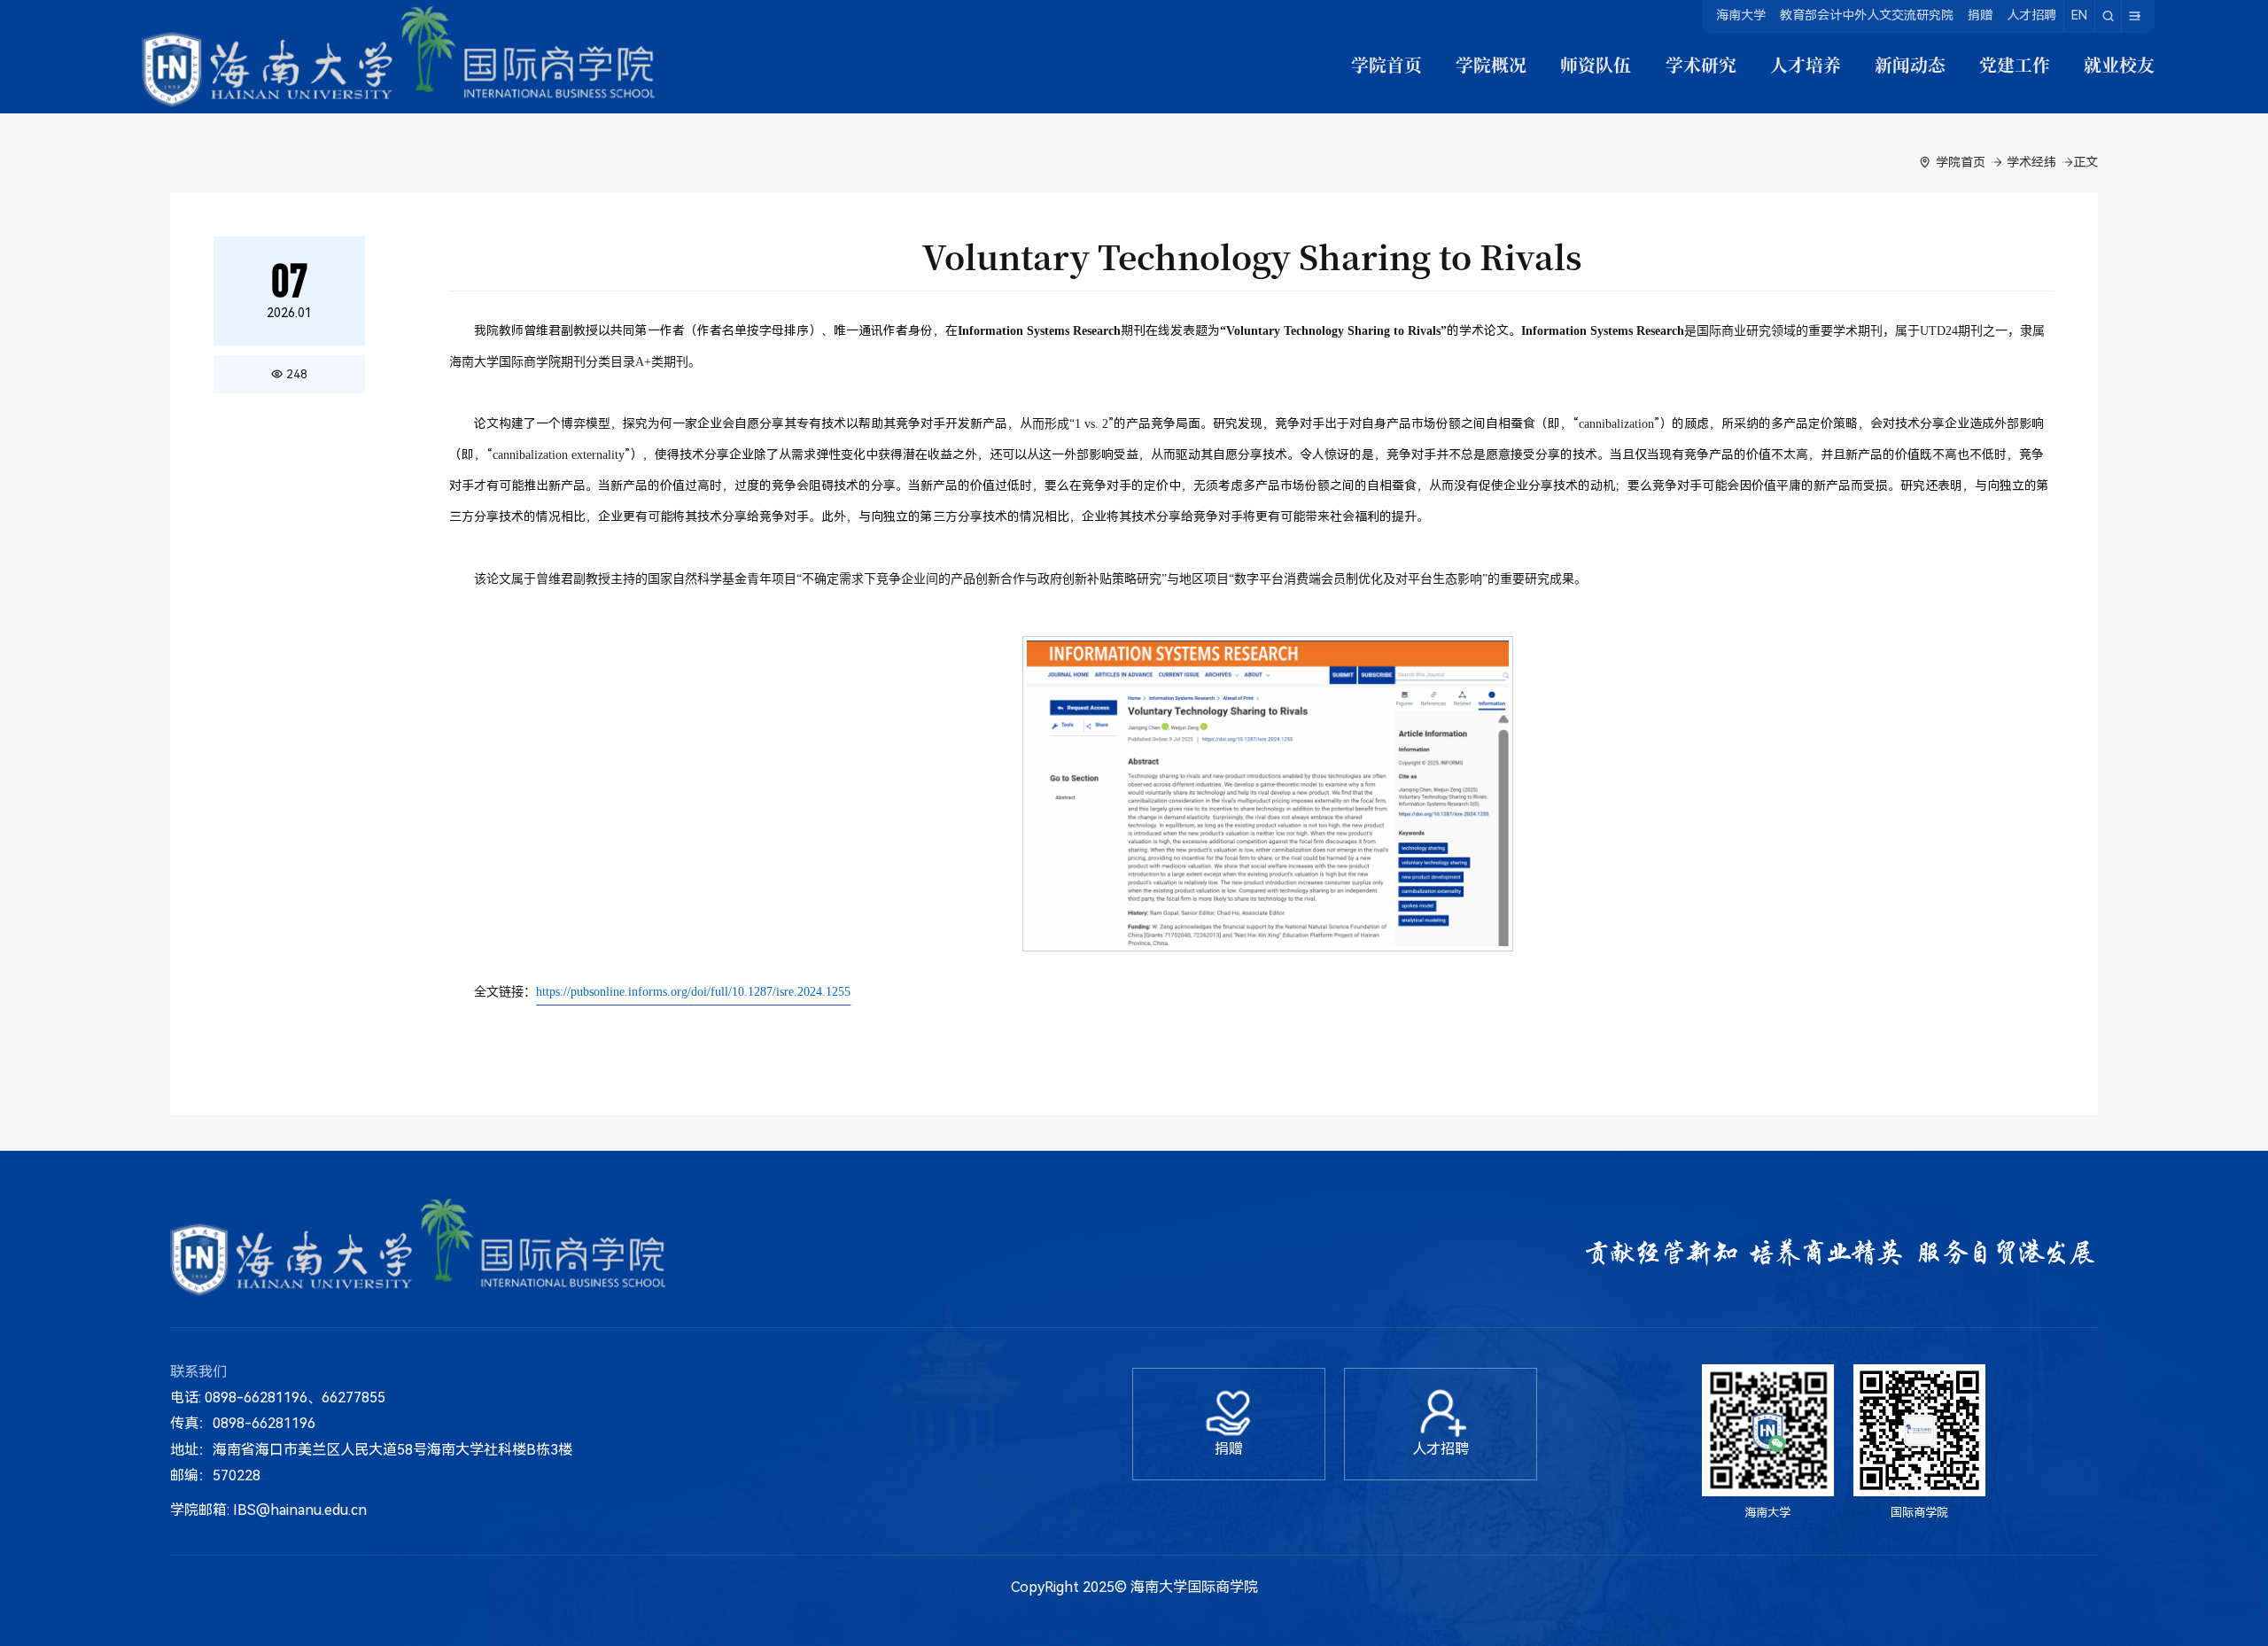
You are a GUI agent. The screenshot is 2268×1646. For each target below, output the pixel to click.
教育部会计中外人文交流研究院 (1867, 15)
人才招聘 (2031, 15)
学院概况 (1491, 65)
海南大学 (1741, 15)
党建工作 (2015, 65)
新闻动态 (1910, 65)
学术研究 (1701, 65)
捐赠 (1980, 15)
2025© (1105, 1587)
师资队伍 (1596, 65)
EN (2079, 15)
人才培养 (1806, 65)
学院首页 (1386, 65)
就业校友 (2119, 65)
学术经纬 (2031, 162)
